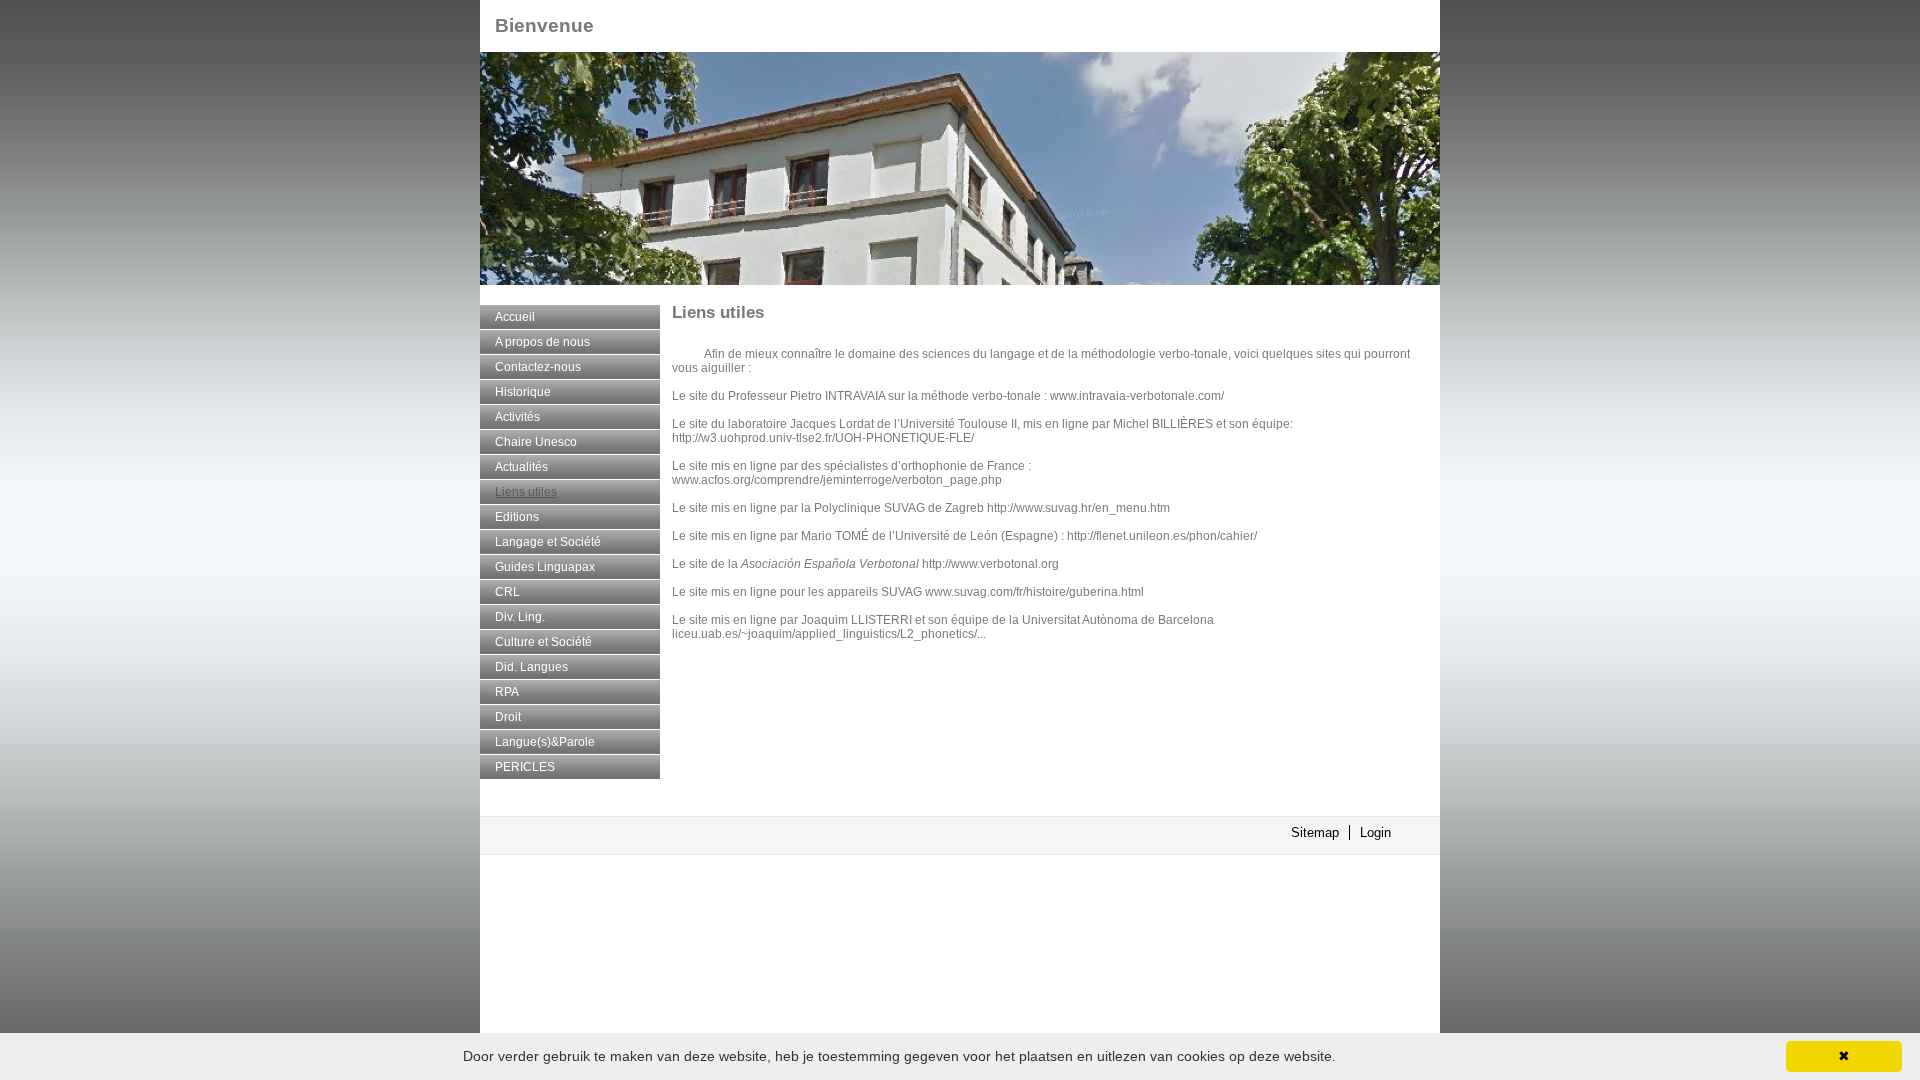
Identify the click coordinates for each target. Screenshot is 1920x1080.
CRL (507, 592)
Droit (508, 717)
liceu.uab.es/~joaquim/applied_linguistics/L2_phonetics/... (829, 634)
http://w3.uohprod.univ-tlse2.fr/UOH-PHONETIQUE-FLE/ (823, 438)
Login (1375, 832)
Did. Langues (531, 667)
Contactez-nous (538, 367)
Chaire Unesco (536, 442)
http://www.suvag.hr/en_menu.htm (1078, 508)
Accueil (515, 317)
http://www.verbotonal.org (990, 564)
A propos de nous (542, 342)
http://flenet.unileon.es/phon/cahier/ (1162, 536)
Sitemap (1315, 832)
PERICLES (525, 767)
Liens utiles (526, 492)
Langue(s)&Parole (545, 742)
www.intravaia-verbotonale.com (1135, 396)
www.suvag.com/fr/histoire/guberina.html (1034, 592)
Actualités (521, 467)
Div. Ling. (520, 617)
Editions (517, 517)
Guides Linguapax (545, 567)
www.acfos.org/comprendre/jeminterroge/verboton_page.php (837, 480)
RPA (507, 692)
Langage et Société (548, 542)
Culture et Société (543, 642)
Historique (523, 392)
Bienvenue (544, 25)
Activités (517, 417)
